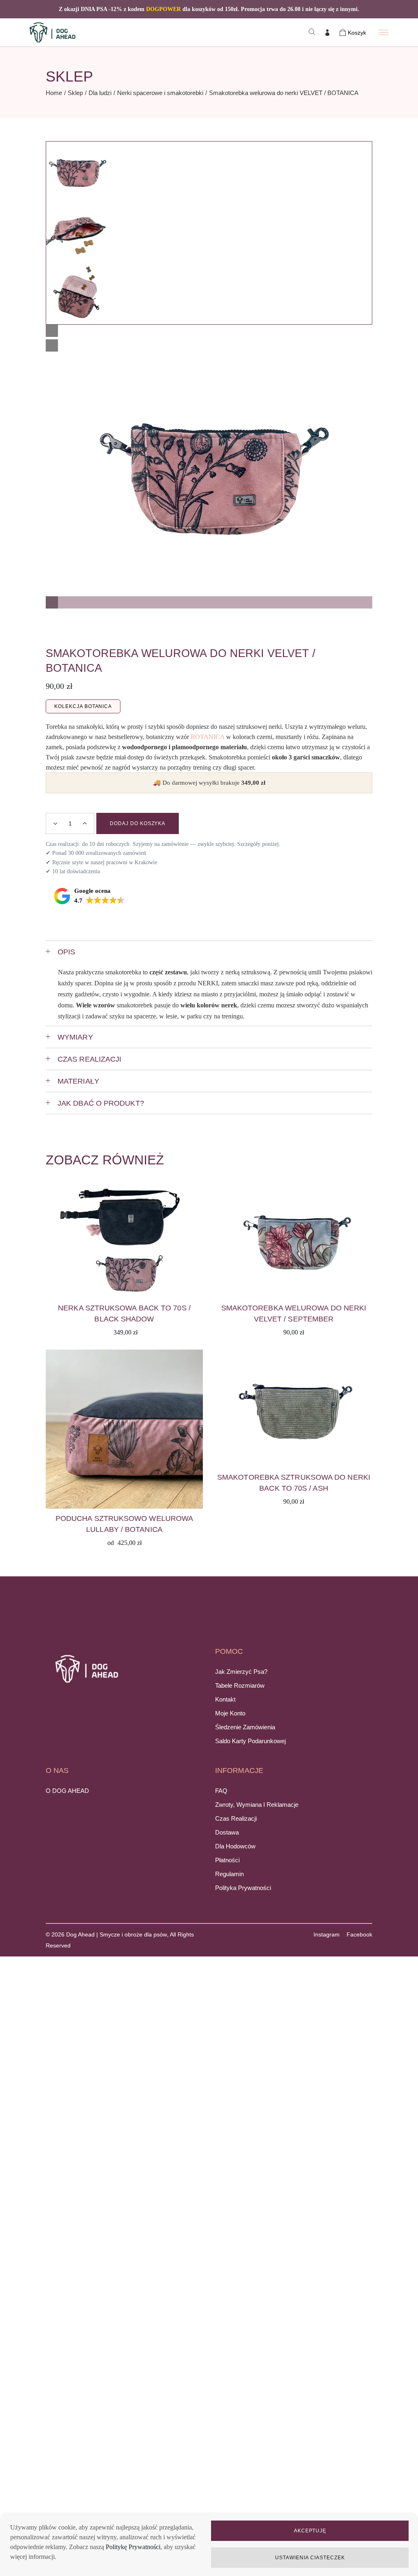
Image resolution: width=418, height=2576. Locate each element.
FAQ (221, 1791)
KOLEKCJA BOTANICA (83, 706)
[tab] (209, 952)
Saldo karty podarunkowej (250, 1741)
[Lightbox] (52, 331)
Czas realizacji (236, 1818)
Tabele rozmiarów (240, 1685)
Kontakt (225, 1699)
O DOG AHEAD (67, 1791)
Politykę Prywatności (133, 2547)
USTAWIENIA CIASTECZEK (310, 2558)
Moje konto (230, 1713)
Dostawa (227, 1832)
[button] (209, 601)
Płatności (227, 1860)
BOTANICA (208, 737)
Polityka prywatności (243, 1888)
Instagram (327, 1934)
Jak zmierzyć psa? (241, 1672)
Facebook (359, 1934)
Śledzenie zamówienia (245, 1727)
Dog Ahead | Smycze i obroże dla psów (117, 1934)
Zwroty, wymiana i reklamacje (257, 1805)
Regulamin (229, 1874)
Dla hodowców (235, 1846)
